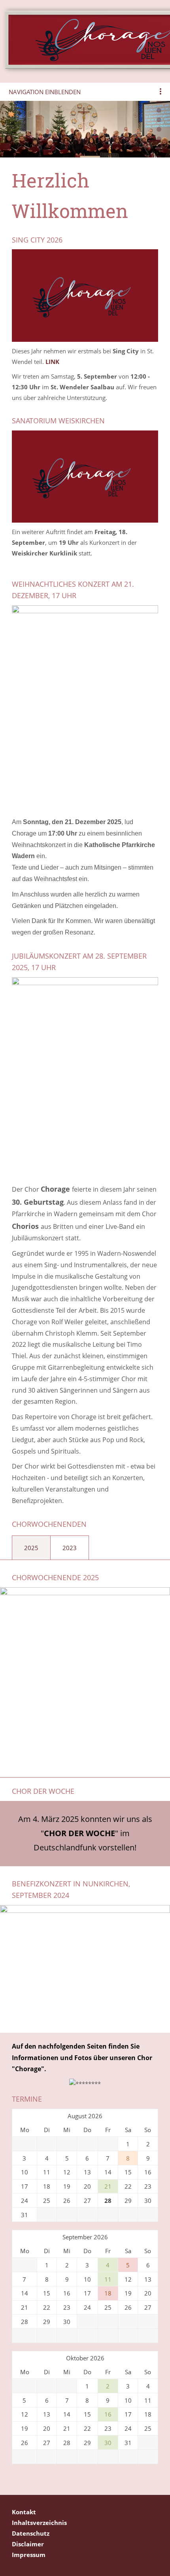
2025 (31, 1548)
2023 (70, 1548)
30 (108, 2443)
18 (108, 2293)
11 (108, 2279)
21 (108, 2186)
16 (108, 2414)
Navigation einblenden (45, 92)
